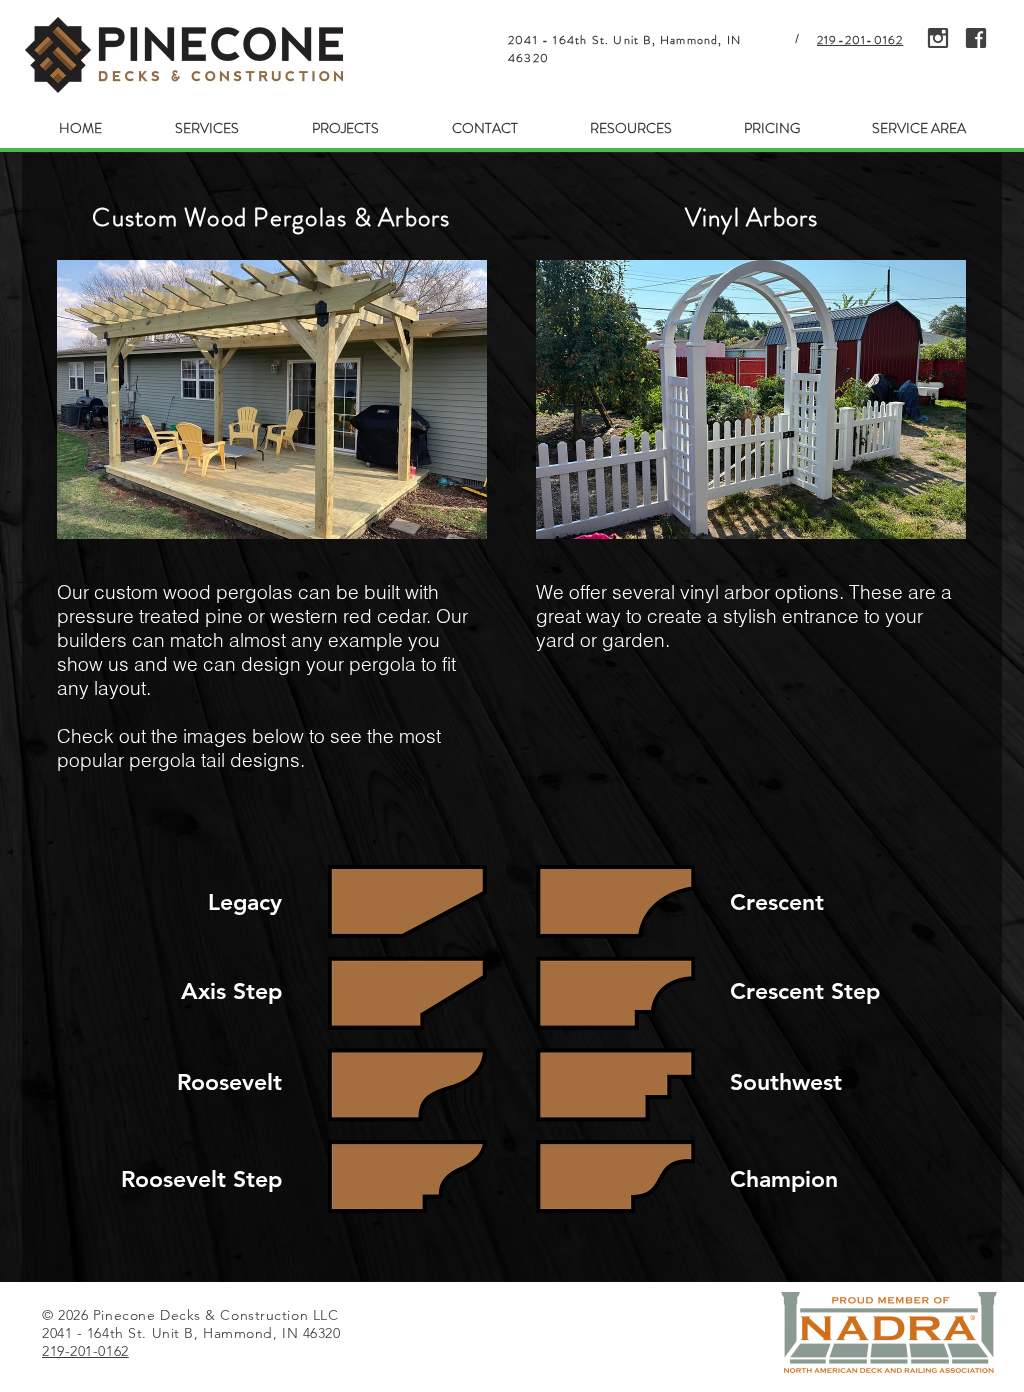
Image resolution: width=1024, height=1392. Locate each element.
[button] (206, 128)
